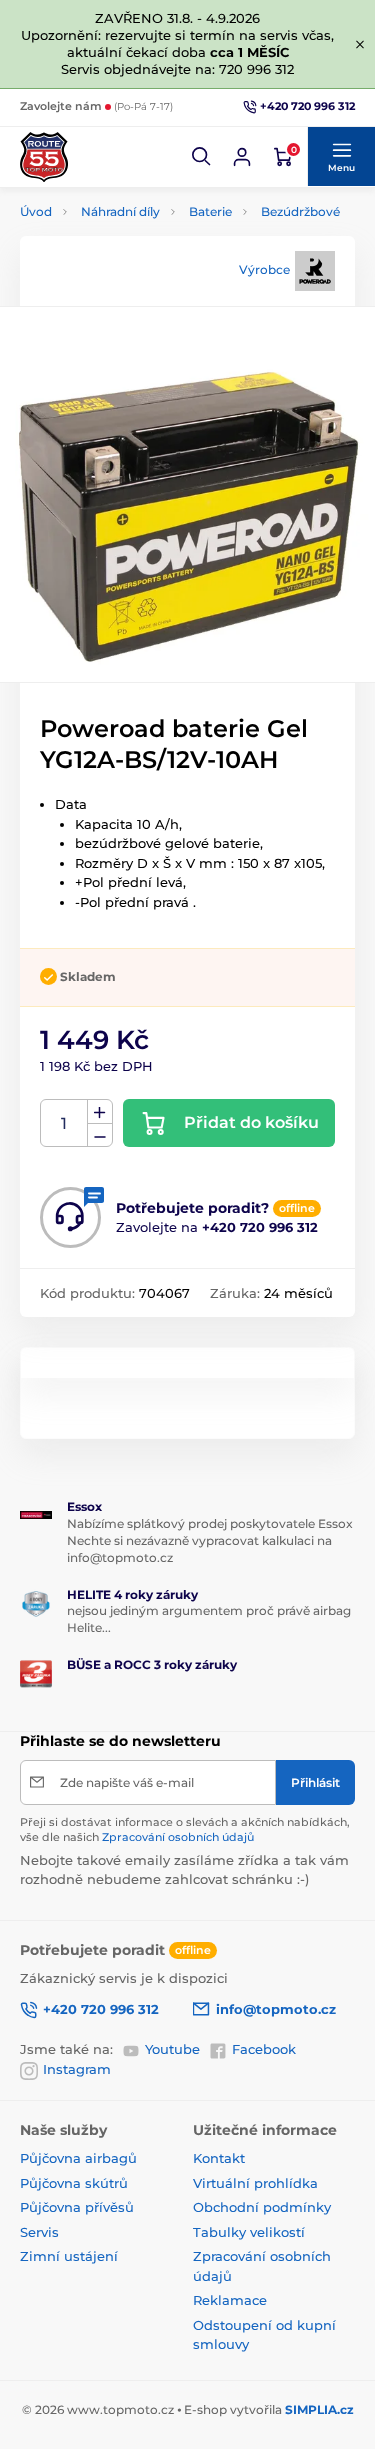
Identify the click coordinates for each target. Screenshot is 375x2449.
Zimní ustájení (69, 2256)
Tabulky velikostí (249, 2232)
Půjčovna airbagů (78, 2158)
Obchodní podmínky (262, 2207)
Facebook (264, 2049)
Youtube (172, 2049)
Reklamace (230, 2300)
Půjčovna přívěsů (77, 2207)
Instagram (77, 2069)
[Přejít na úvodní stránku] (44, 157)
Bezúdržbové (300, 211)
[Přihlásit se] (242, 157)
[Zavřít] (360, 44)
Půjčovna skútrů (74, 2183)
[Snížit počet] (100, 1135)
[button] (202, 157)
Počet (64, 1123)
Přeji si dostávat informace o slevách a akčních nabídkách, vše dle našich (185, 1829)
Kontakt (219, 2158)
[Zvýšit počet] (100, 1112)
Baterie (210, 211)
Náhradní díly (120, 211)
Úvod (36, 211)
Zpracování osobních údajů (178, 1837)
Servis (39, 2232)
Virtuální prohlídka (255, 2183)
